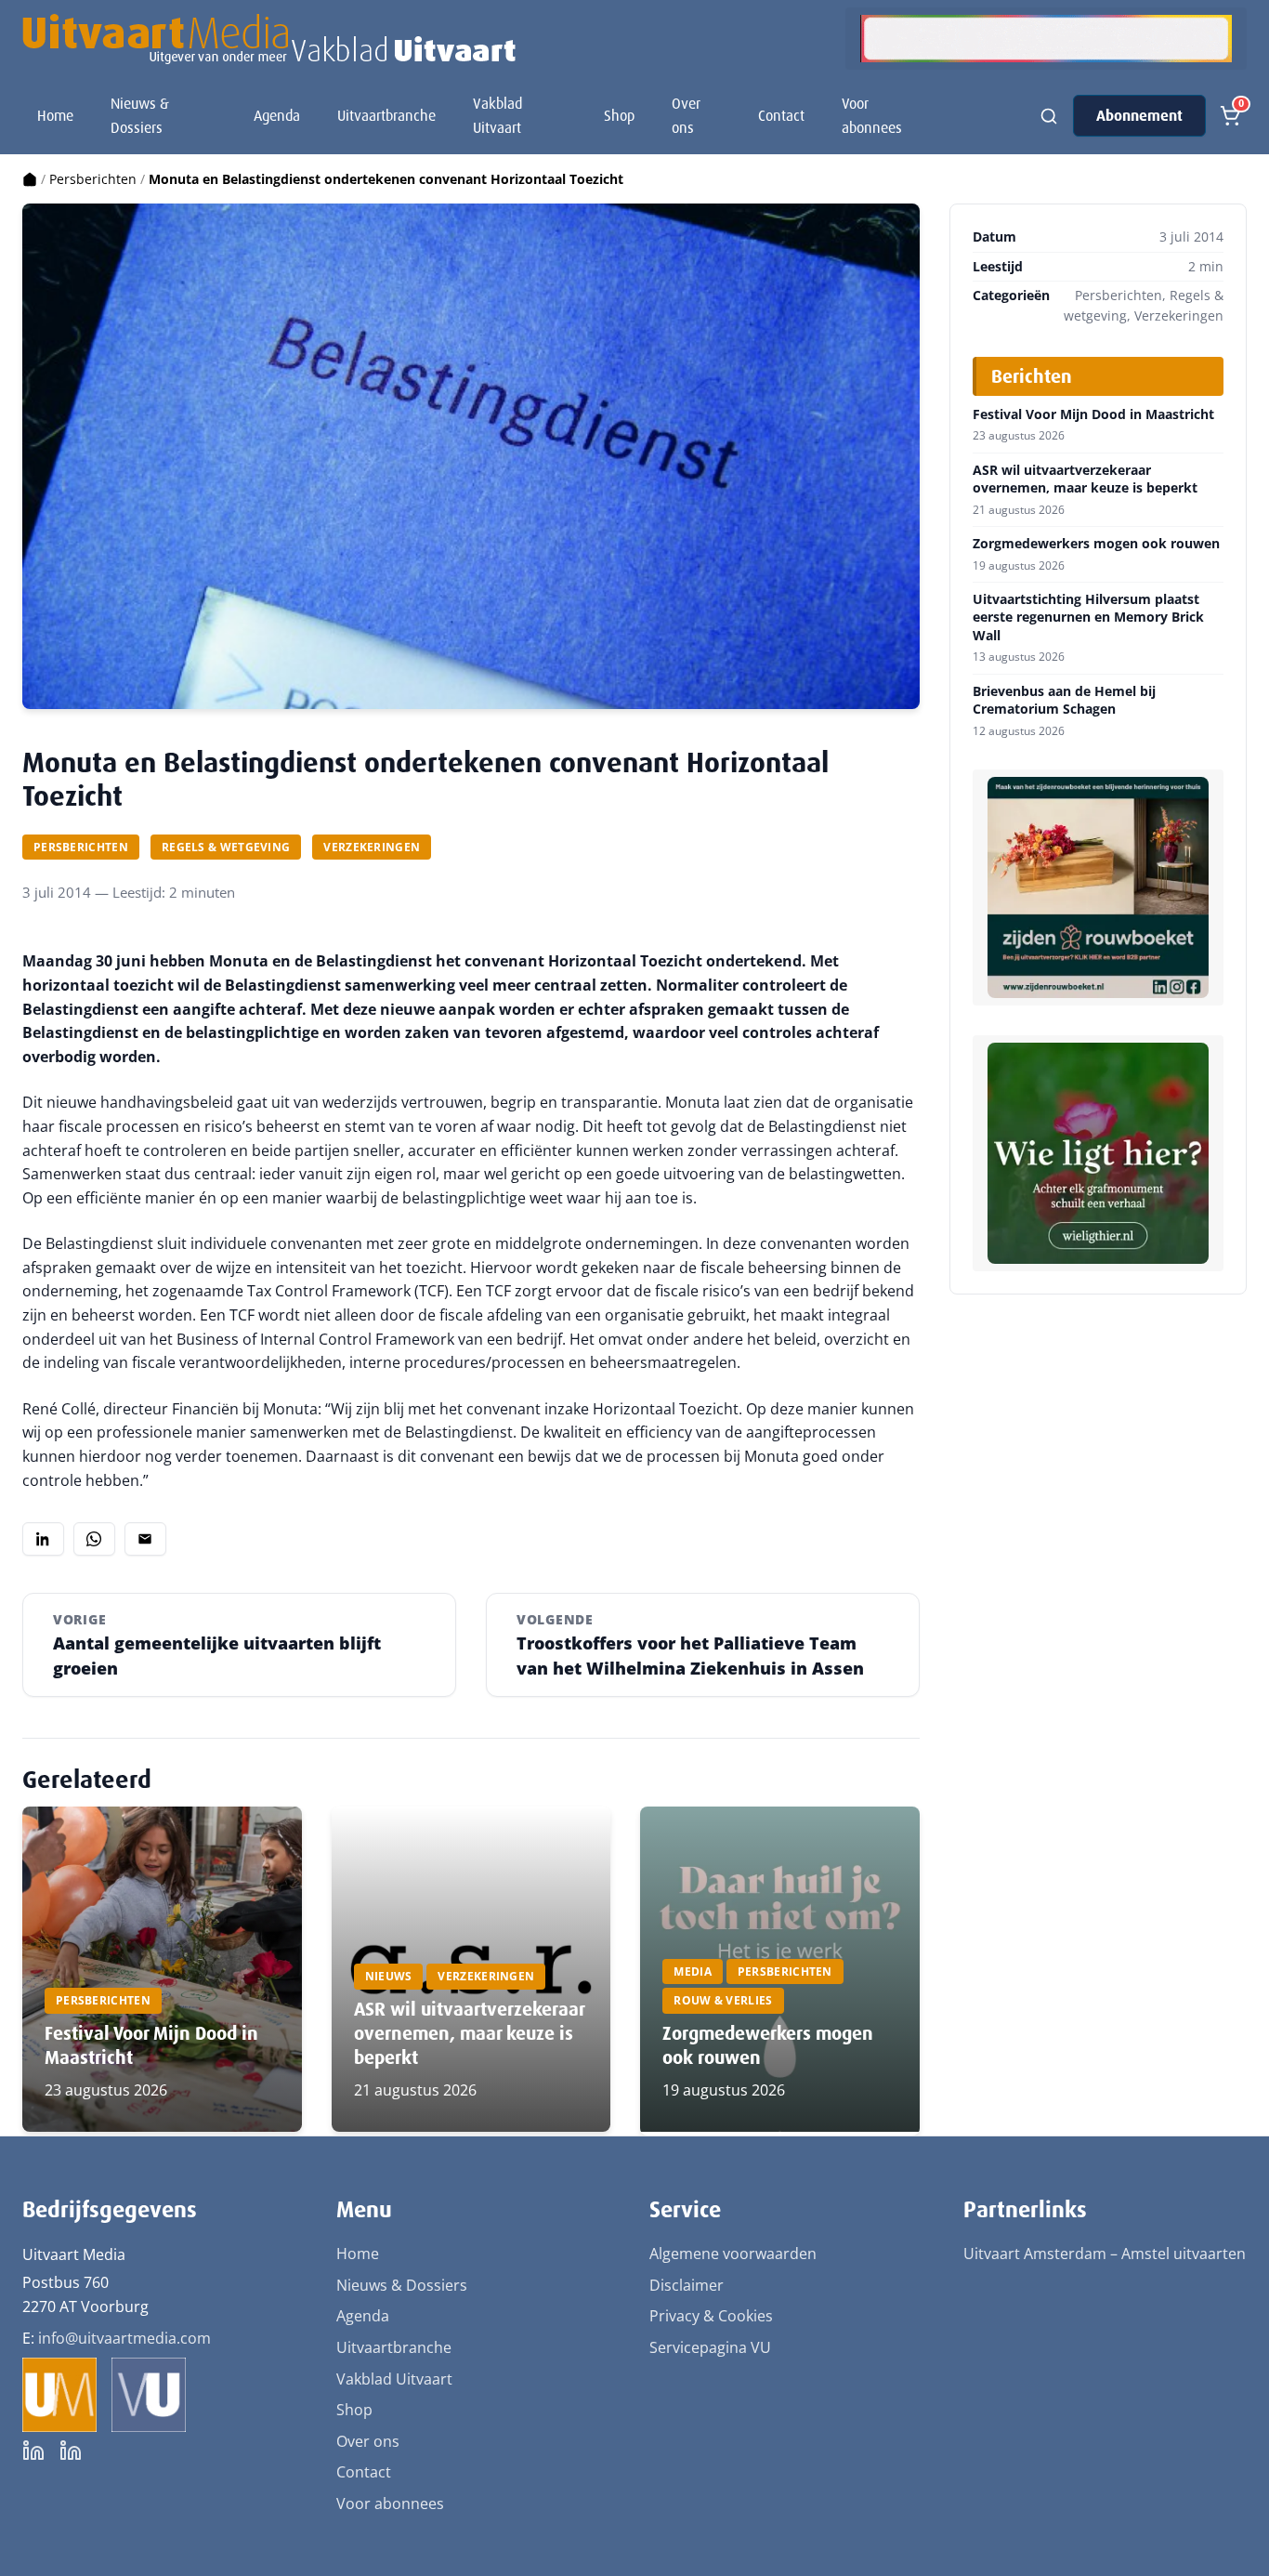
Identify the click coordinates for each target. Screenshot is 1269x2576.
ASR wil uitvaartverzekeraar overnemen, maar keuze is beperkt (469, 2033)
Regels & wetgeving (226, 847)
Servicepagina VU (710, 2347)
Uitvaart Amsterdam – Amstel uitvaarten (1105, 2254)
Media (693, 1971)
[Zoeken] (1049, 116)
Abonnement (1139, 116)
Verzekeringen (372, 847)
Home (55, 116)
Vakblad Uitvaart (497, 116)
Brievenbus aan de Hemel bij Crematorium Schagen (1064, 700)
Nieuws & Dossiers (140, 116)
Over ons (686, 116)
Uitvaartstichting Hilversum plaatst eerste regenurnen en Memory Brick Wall (1088, 618)
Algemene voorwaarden (733, 2254)
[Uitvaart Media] (269, 39)
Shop (619, 116)
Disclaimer (687, 2285)
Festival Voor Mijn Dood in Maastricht (1093, 414)
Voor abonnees (872, 116)
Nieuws (389, 1976)
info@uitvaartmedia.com (124, 2338)
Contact (781, 116)
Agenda (277, 116)
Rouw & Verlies (723, 2000)
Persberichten (93, 179)
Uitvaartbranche (386, 116)
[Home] (30, 179)
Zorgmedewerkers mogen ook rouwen (1096, 544)
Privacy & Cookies (711, 2316)
